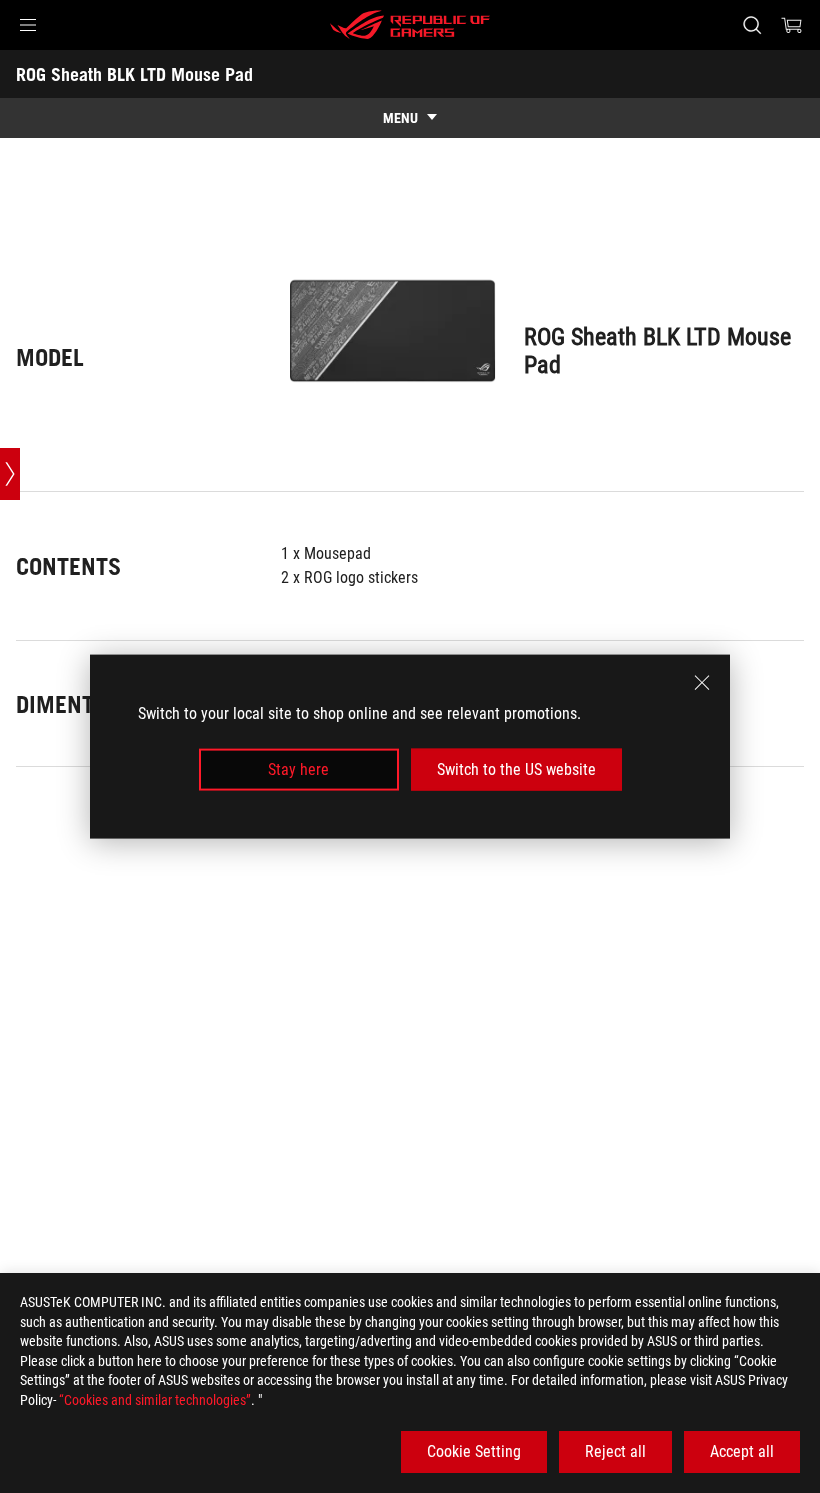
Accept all (742, 1451)
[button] (28, 25)
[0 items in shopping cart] (792, 25)
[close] (702, 682)
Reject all (615, 1451)
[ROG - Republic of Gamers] (410, 25)
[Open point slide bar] (10, 474)
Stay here (298, 769)
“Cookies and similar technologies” (155, 1400)
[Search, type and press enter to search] (752, 25)
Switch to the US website (516, 769)
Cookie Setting (474, 1451)
